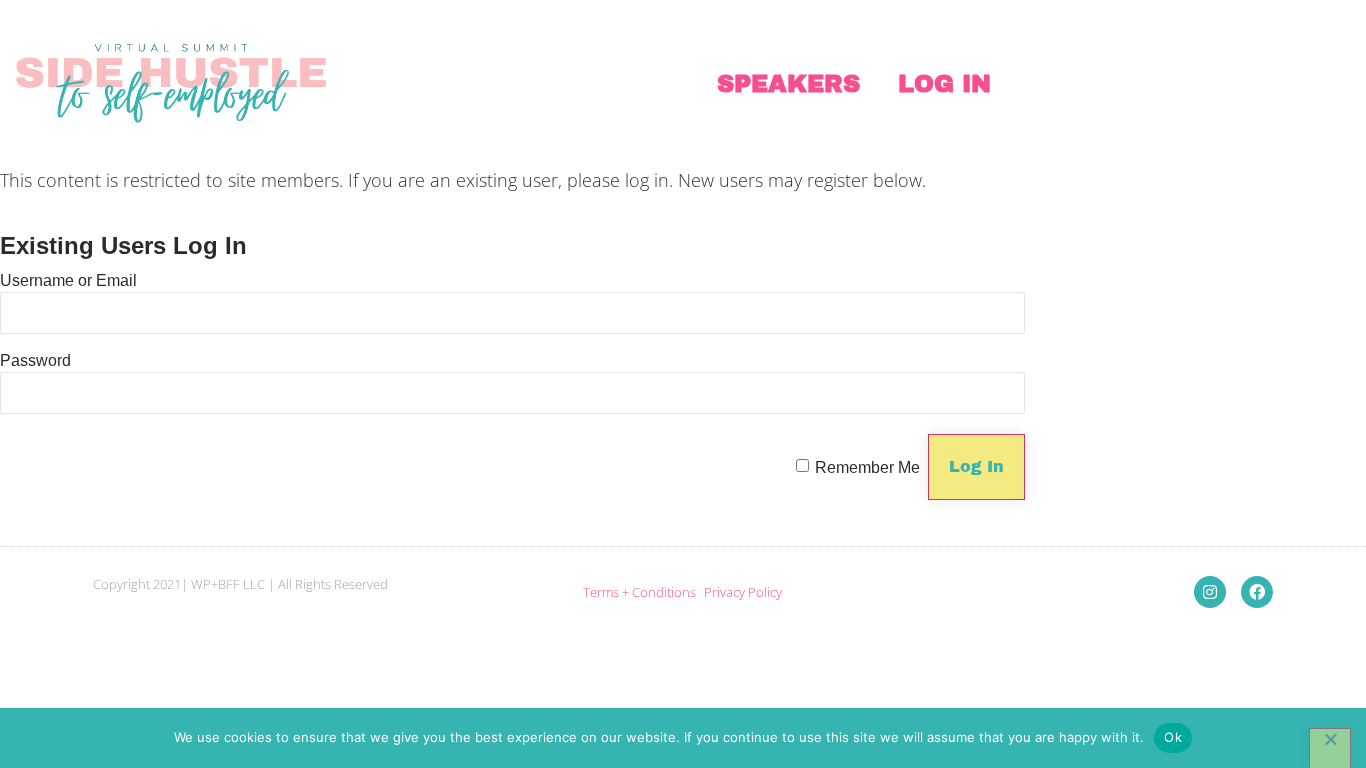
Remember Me (867, 467)
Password (35, 360)
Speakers (788, 84)
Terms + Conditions (639, 592)
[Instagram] (1210, 592)
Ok (1173, 737)
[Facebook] (1257, 592)
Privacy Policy (743, 592)
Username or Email (68, 280)
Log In (944, 84)
